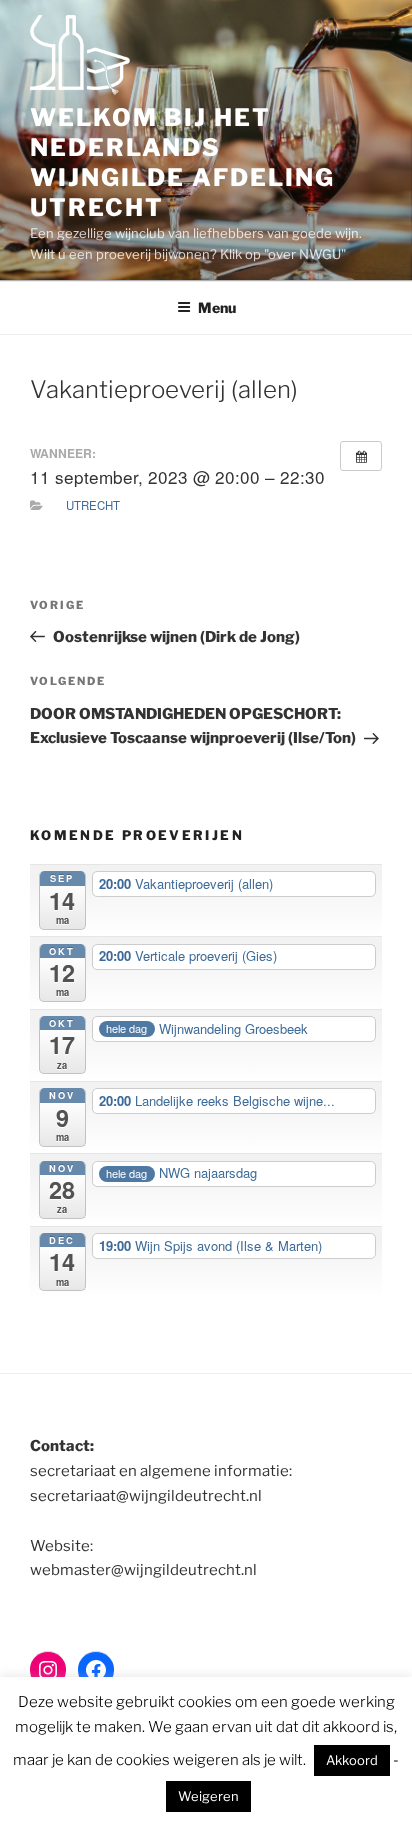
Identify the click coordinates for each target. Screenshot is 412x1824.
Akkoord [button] (352, 1760)
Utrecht (93, 505)
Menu (217, 307)
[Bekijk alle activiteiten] (361, 456)
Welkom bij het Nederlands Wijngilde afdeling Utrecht (182, 162)
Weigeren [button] (208, 1796)
